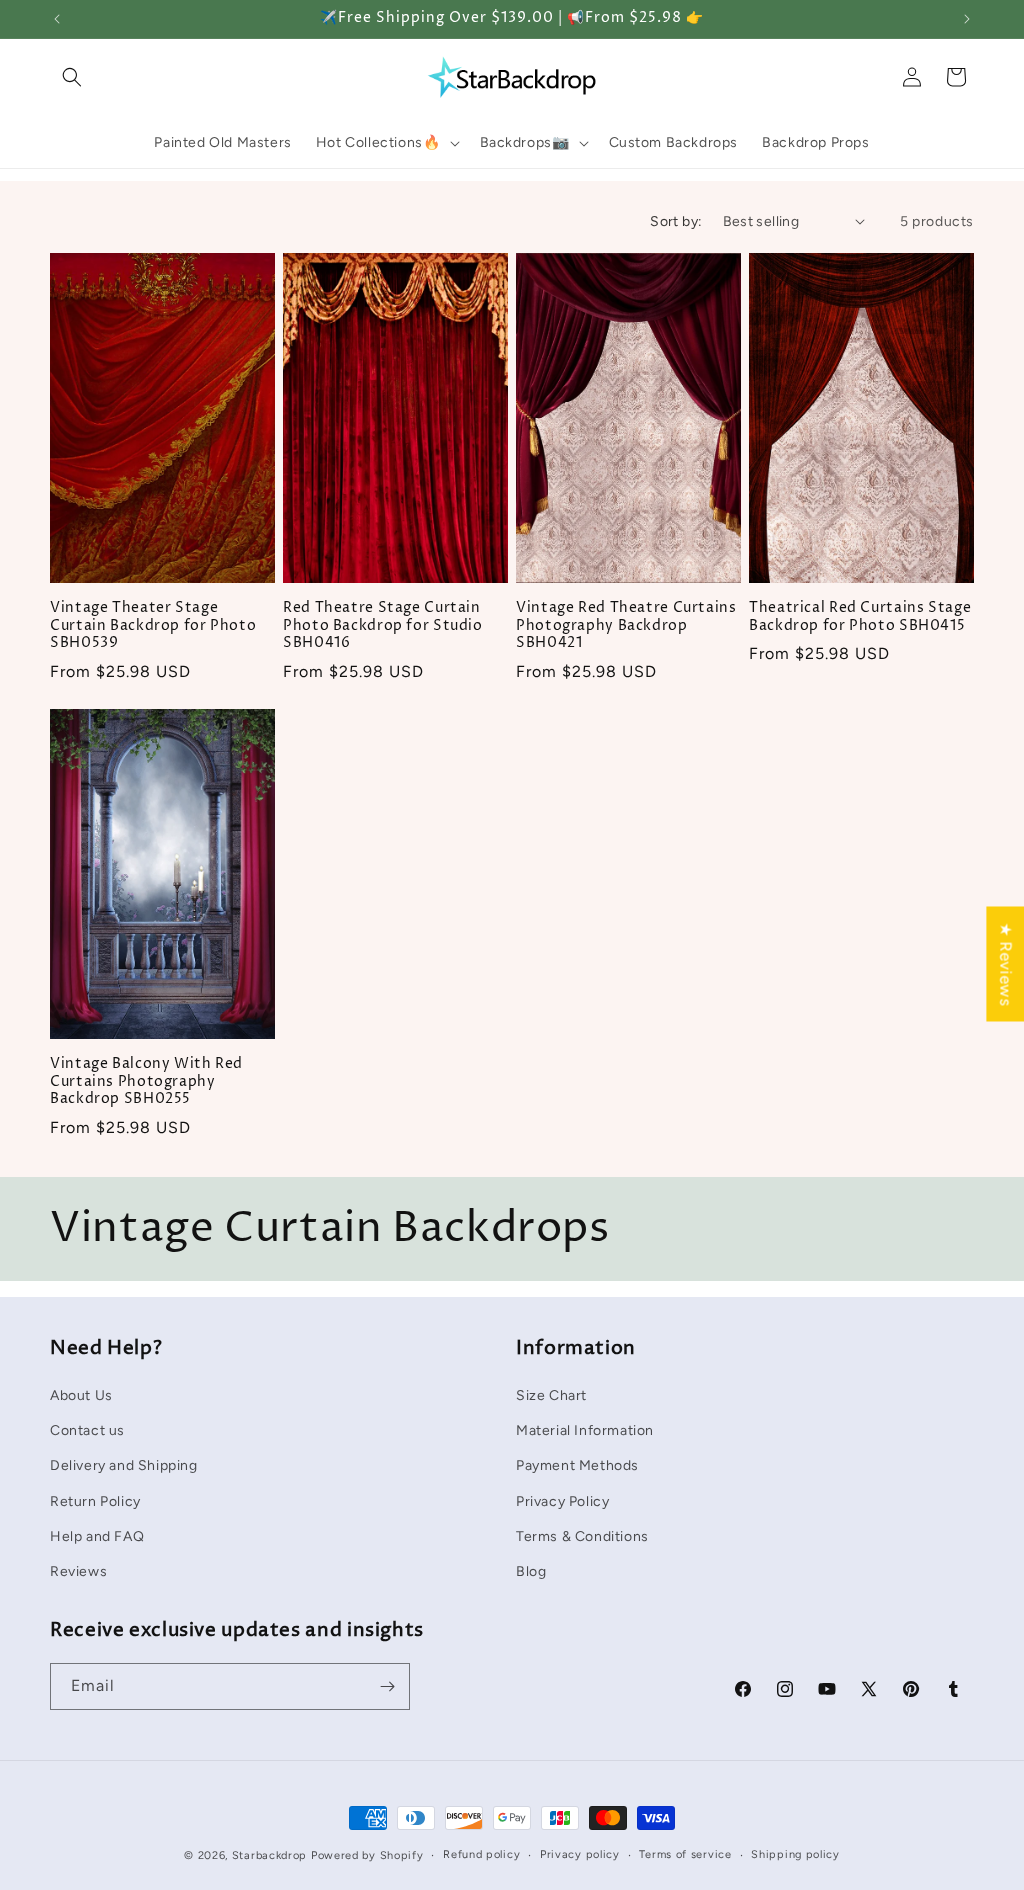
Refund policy (481, 1854)
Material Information (585, 1430)
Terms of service (685, 1854)
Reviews (78, 1571)
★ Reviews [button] (1005, 963)
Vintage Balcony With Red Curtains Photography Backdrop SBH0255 (146, 1082)
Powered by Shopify (367, 1855)
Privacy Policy (562, 1501)
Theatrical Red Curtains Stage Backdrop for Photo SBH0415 (860, 617)
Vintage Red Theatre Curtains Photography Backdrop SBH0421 (626, 626)
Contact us (87, 1430)
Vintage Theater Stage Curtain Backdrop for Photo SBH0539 (153, 626)
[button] (72, 77)
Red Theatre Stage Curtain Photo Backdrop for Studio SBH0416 (383, 626)
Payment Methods (577, 1465)
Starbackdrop (269, 1855)
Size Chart (551, 1395)
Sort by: (676, 221)
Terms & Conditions (582, 1536)
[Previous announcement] (57, 19)
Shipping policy (795, 1854)
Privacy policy (580, 1854)
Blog (531, 1571)
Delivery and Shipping (124, 1465)
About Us (81, 1395)
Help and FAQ (97, 1536)
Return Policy (95, 1501)
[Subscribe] (387, 1686)
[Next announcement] (967, 19)
